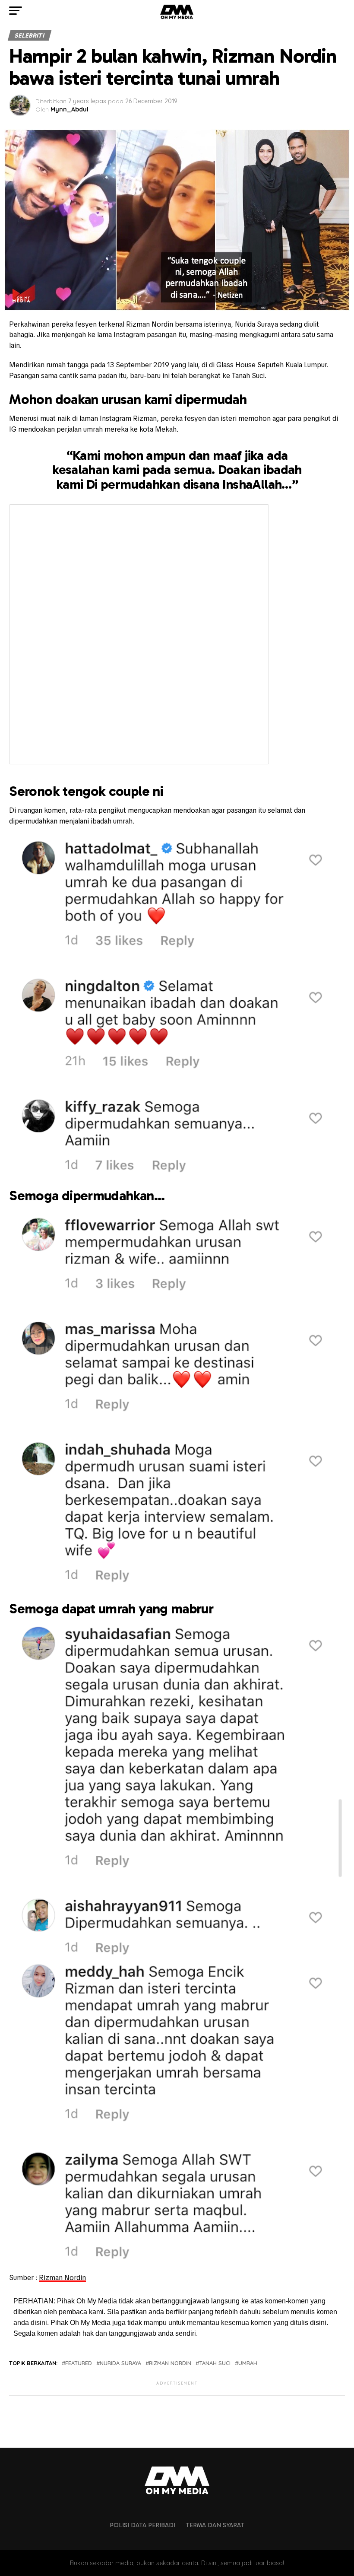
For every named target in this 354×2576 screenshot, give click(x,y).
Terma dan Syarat (215, 2525)
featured (79, 2363)
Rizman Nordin (62, 2278)
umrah (248, 2363)
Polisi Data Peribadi (142, 2525)
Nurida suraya (120, 2363)
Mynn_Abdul (70, 109)
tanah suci (215, 2363)
